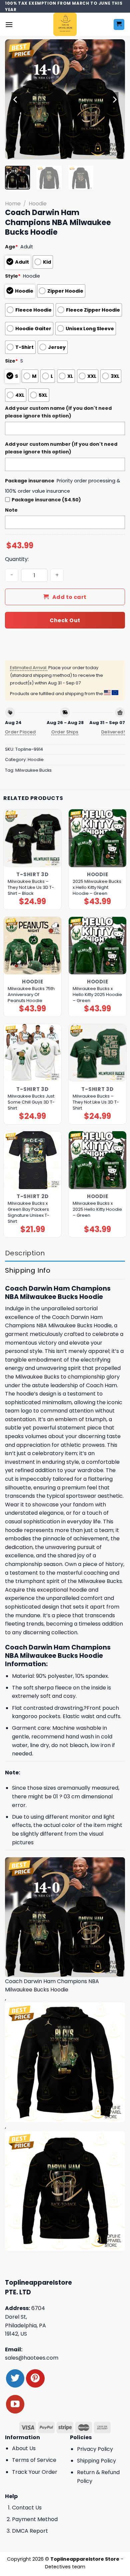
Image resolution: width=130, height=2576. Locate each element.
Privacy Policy (95, 2449)
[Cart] (119, 24)
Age (11, 247)
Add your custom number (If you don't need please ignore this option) (61, 448)
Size (11, 361)
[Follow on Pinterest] (35, 2378)
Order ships (65, 732)
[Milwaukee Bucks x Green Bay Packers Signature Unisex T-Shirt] (32, 1160)
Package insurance (30, 481)
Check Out (65, 620)
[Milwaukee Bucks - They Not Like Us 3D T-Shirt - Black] (32, 838)
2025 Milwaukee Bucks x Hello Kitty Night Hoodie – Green (97, 888)
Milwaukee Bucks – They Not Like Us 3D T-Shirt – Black (31, 888)
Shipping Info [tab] (28, 1270)
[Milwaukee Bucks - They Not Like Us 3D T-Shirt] (97, 1053)
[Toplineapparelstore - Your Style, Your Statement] (65, 24)
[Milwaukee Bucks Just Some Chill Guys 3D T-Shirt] (32, 1053)
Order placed (20, 732)
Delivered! (113, 732)
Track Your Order (35, 2472)
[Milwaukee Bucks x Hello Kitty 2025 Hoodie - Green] (97, 946)
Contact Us (27, 2508)
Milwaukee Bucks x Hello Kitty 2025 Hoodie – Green (97, 995)
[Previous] (16, 100)
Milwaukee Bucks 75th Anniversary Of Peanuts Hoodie (31, 995)
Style (13, 276)
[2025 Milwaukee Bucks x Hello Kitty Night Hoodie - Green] (97, 838)
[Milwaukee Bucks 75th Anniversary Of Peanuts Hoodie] (32, 946)
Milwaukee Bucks (33, 770)
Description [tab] (25, 1253)
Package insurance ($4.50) (46, 500)
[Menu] (9, 24)
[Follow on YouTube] (15, 2404)
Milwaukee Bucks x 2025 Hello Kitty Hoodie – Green (97, 1209)
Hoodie (38, 204)
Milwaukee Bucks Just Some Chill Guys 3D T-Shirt (31, 1102)
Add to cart (69, 597)
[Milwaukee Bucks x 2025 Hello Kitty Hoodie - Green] (97, 1160)
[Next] (114, 100)
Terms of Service (34, 2460)
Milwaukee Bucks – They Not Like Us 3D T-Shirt (96, 1102)
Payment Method (35, 2519)
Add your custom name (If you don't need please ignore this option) (58, 412)
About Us (24, 2448)
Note (11, 510)
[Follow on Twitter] (15, 2378)
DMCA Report (30, 2531)
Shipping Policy (96, 2461)
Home (13, 204)
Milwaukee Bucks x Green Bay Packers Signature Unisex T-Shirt (28, 1212)
